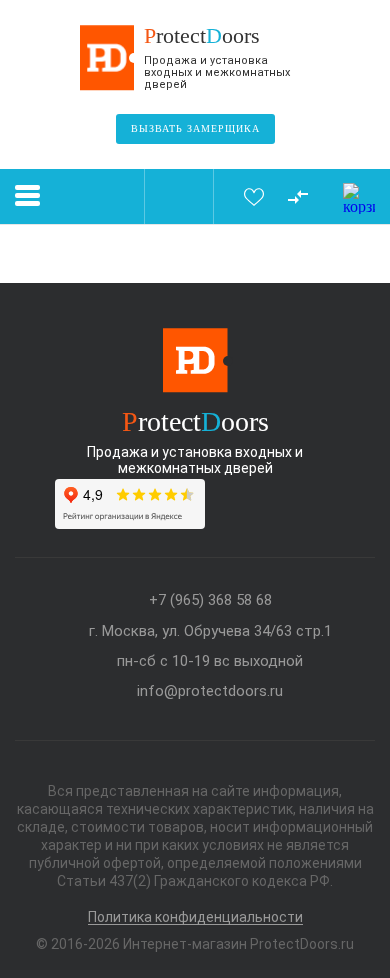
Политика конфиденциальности (195, 917)
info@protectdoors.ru (210, 691)
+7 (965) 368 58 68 (210, 600)
